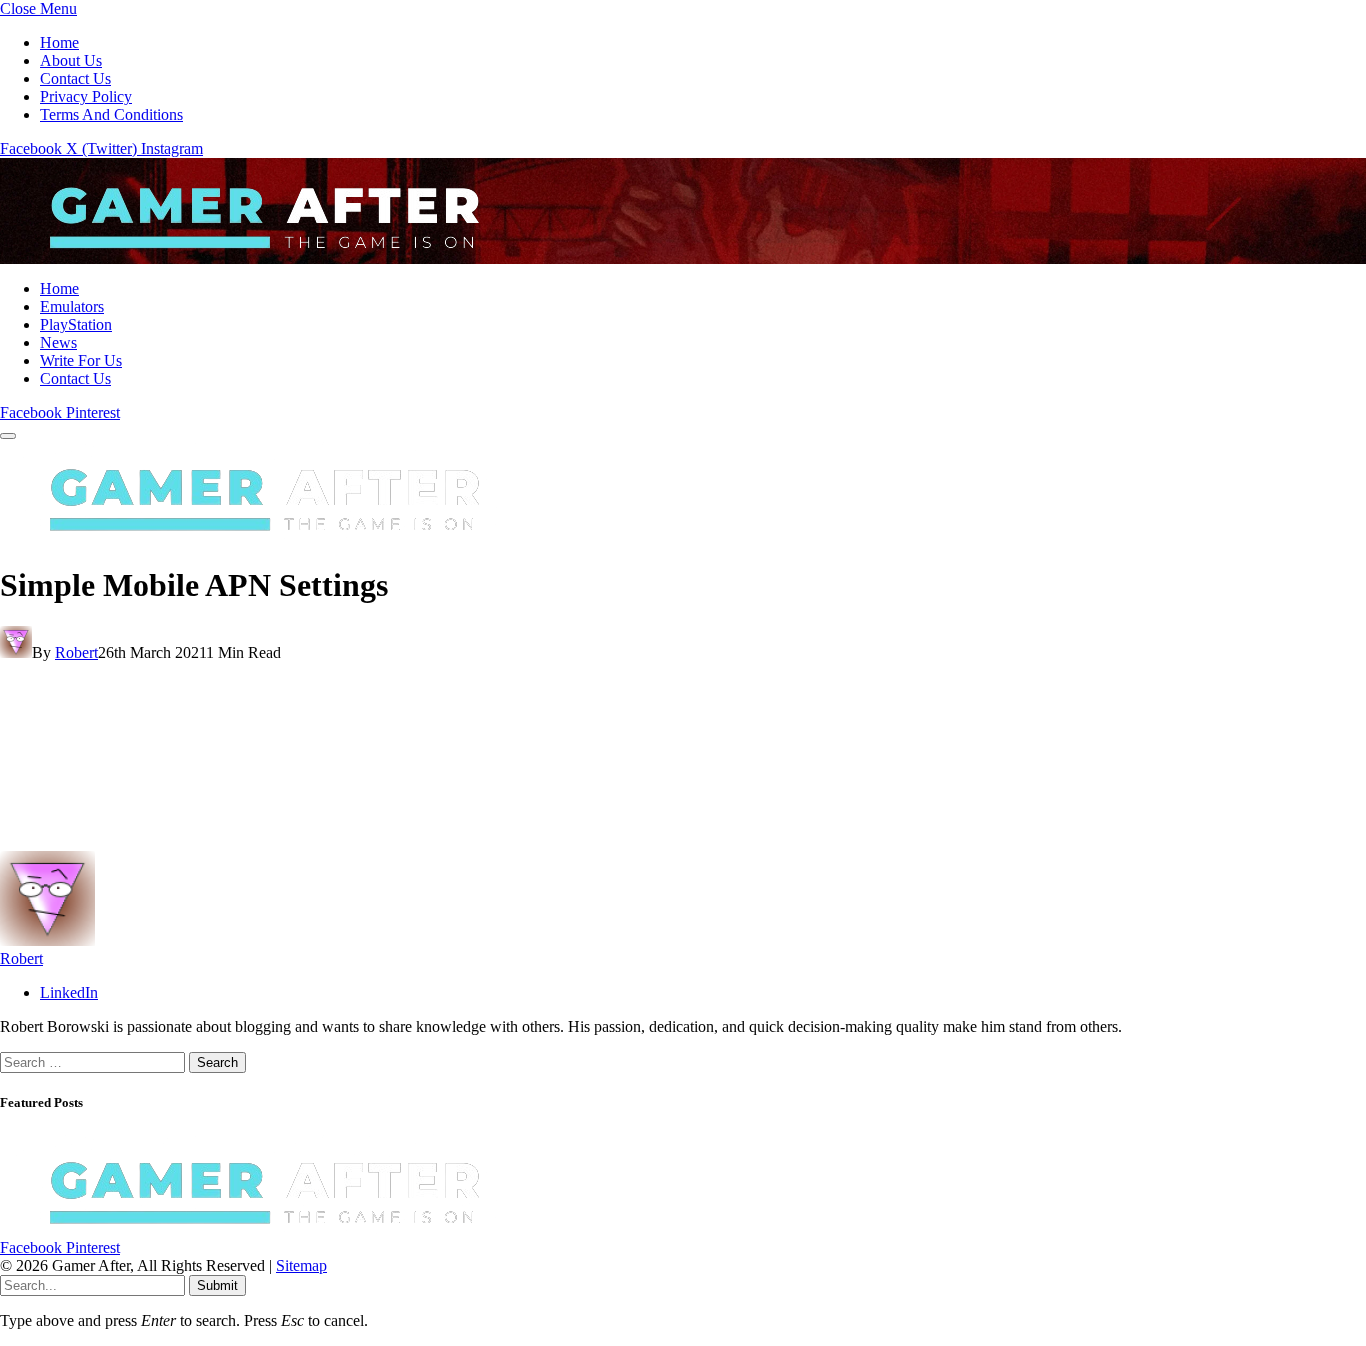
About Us (71, 60)
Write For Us (81, 360)
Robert (76, 652)
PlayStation (76, 324)
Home (59, 42)
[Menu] (8, 436)
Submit (217, 1285)
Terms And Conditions (111, 114)
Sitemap (301, 1265)
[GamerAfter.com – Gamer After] (250, 254)
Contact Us (75, 78)
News (58, 342)
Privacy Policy (86, 96)
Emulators (72, 306)
